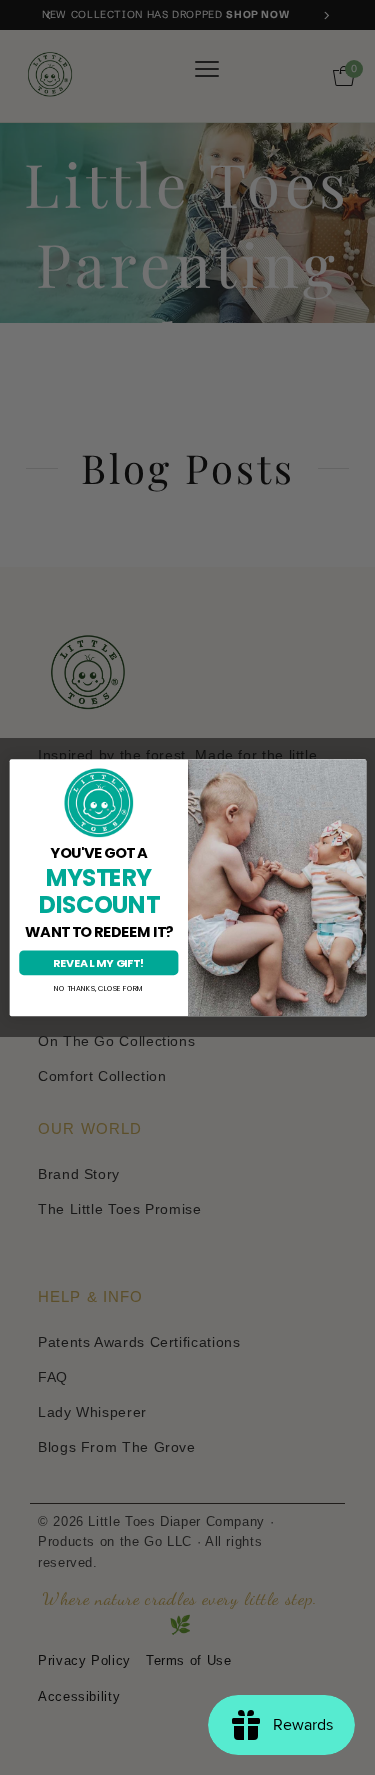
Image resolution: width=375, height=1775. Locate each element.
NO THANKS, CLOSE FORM (98, 988)
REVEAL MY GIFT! (98, 962)
